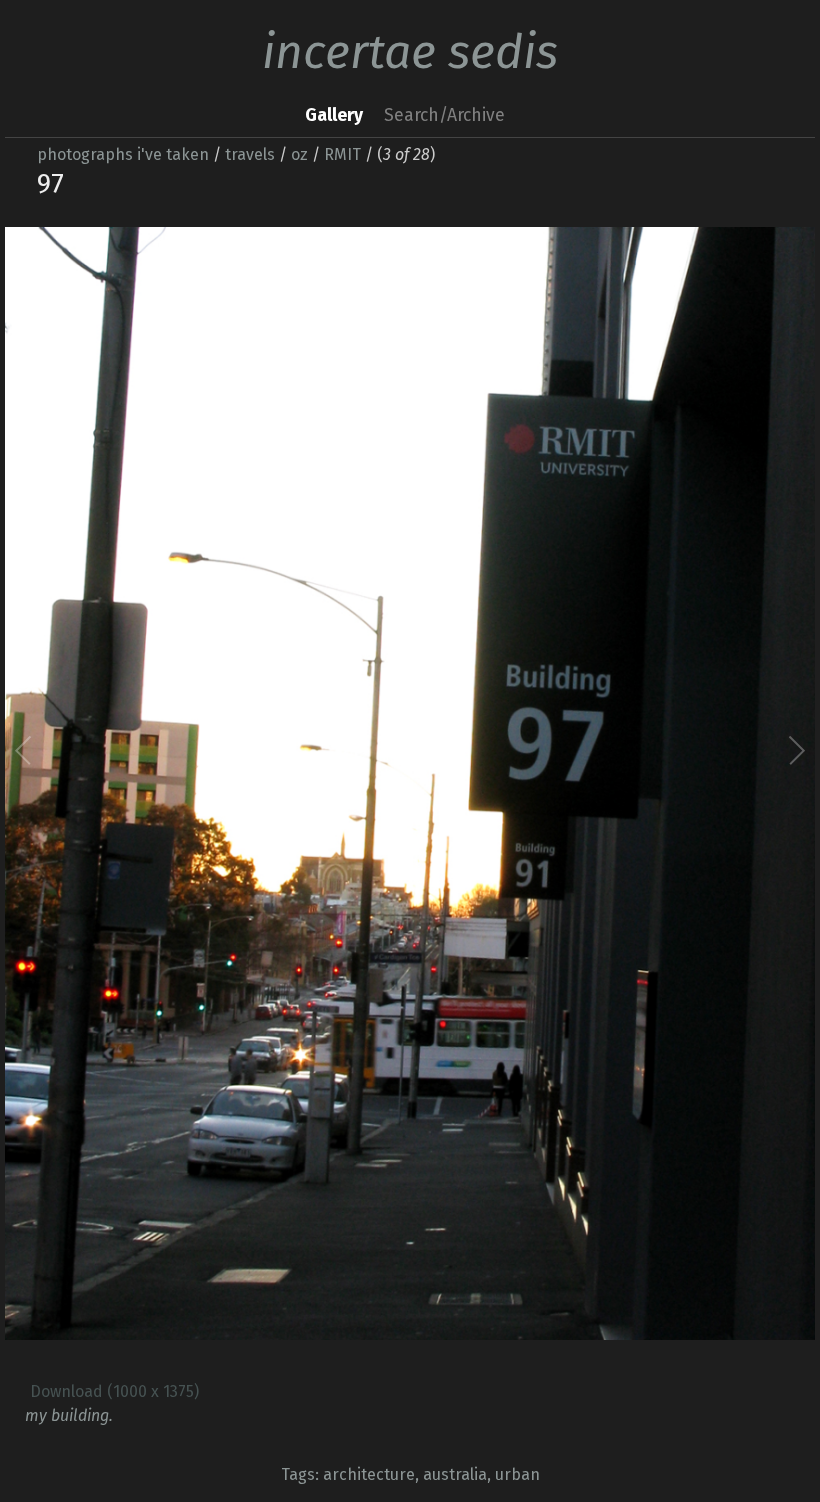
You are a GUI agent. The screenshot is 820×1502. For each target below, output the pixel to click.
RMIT (342, 154)
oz (299, 154)
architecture (369, 1474)
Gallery (334, 115)
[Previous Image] (217, 791)
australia (455, 1474)
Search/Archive (444, 115)
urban (517, 1474)
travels (250, 154)
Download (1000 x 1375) (114, 1391)
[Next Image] (602, 791)
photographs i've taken (123, 154)
